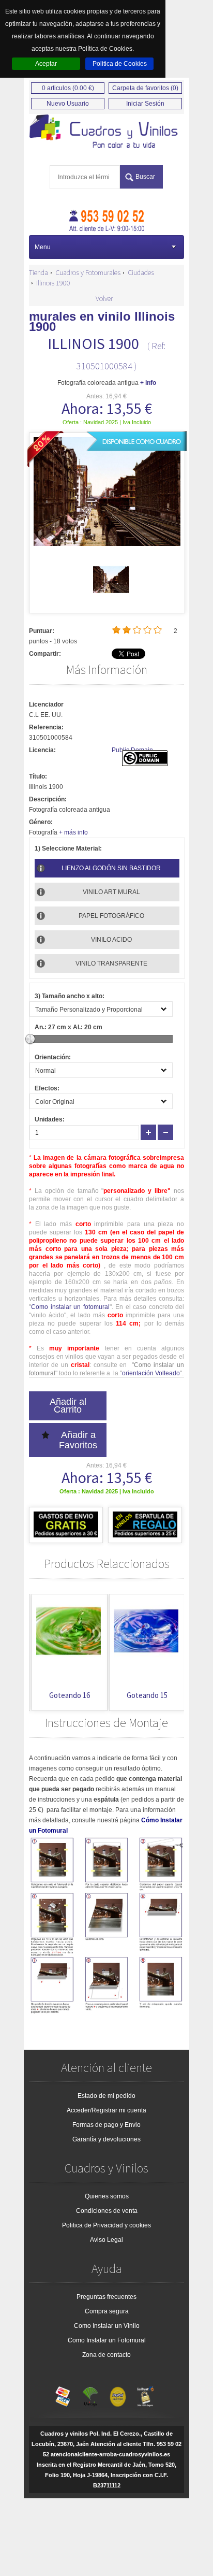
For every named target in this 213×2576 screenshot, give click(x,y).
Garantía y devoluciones (106, 2139)
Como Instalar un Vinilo (107, 2326)
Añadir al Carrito (68, 1406)
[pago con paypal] (118, 2394)
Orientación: (53, 1057)
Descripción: (48, 799)
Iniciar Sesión (145, 104)
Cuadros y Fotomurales (88, 272)
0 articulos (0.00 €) (68, 88)
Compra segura (107, 2311)
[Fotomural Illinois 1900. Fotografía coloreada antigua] (106, 132)
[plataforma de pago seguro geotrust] (145, 2394)
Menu (43, 247)
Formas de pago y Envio (106, 2125)
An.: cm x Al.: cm (69, 1027)
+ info (148, 383)
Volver (104, 298)
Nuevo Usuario (68, 104)
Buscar (145, 177)
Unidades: (50, 1119)
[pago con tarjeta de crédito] (63, 2394)
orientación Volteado (151, 1373)
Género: (41, 822)
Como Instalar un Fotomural (107, 2340)
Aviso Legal (106, 2240)
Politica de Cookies (120, 64)
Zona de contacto (106, 2355)
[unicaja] (90, 2394)
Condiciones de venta (107, 2211)
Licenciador (46, 704)
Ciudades (141, 272)
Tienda (39, 272)
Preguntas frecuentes (106, 2297)
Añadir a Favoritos (78, 1440)
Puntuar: (42, 631)
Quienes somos (107, 2196)
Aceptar (46, 64)
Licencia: (42, 750)
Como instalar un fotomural (70, 1307)
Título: (38, 776)
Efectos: (47, 1088)
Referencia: (46, 727)
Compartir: (45, 654)
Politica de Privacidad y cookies (106, 2225)
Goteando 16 (67, 1695)
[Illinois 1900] (111, 596)
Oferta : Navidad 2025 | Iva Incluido (107, 422)
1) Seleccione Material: (68, 848)
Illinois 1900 (53, 283)
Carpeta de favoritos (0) (145, 88)
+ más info (73, 832)
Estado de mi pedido (106, 2096)
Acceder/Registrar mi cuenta (106, 2110)
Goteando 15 (144, 1695)
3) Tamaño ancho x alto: (70, 996)
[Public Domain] (145, 764)
